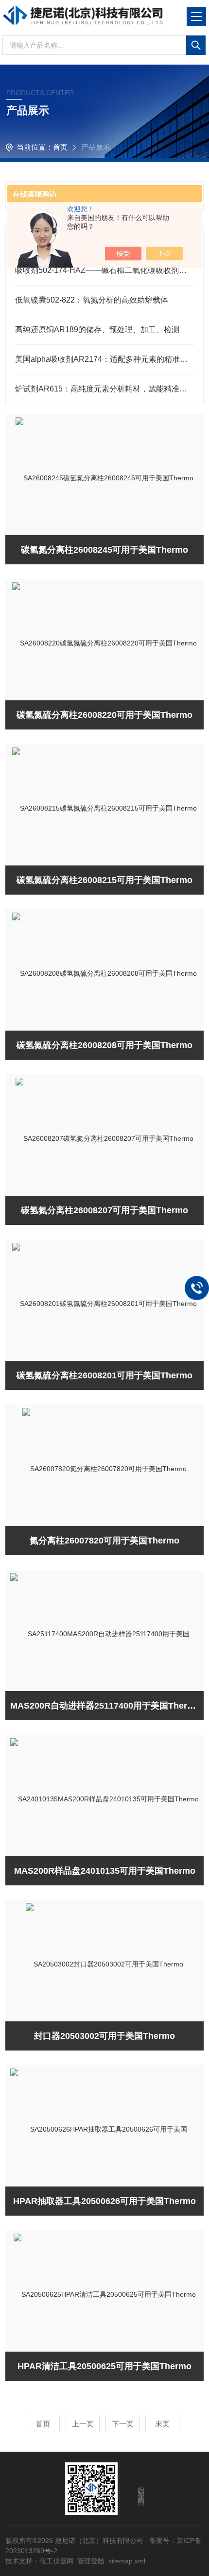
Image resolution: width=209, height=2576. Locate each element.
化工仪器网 (56, 2561)
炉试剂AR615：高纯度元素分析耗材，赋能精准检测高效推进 (105, 389)
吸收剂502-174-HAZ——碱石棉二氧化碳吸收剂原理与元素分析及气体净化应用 (105, 270)
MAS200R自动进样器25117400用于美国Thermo (105, 1706)
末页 (162, 2424)
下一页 (123, 2424)
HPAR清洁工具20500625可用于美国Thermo (104, 2366)
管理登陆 (91, 2561)
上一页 (83, 2424)
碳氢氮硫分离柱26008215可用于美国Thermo (104, 880)
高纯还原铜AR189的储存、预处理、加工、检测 (97, 330)
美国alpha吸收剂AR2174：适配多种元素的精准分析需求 (105, 359)
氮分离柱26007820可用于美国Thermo (104, 1541)
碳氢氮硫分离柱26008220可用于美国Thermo (104, 715)
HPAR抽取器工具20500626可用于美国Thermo (104, 2201)
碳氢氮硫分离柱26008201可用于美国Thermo (104, 1375)
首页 (60, 147)
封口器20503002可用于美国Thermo (104, 2036)
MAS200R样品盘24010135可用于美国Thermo (105, 1871)
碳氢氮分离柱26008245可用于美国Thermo (104, 550)
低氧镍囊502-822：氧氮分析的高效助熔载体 (92, 300)
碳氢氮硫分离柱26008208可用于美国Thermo (104, 1045)
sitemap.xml (127, 2561)
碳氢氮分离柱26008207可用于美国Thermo (104, 1210)
